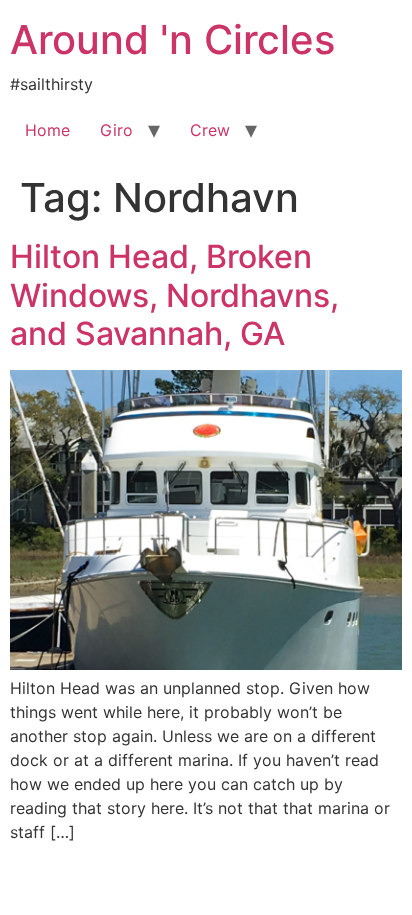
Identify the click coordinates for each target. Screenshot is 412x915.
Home (47, 130)
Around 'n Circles (172, 39)
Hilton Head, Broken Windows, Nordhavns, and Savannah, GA (174, 295)
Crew (210, 130)
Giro (116, 130)
